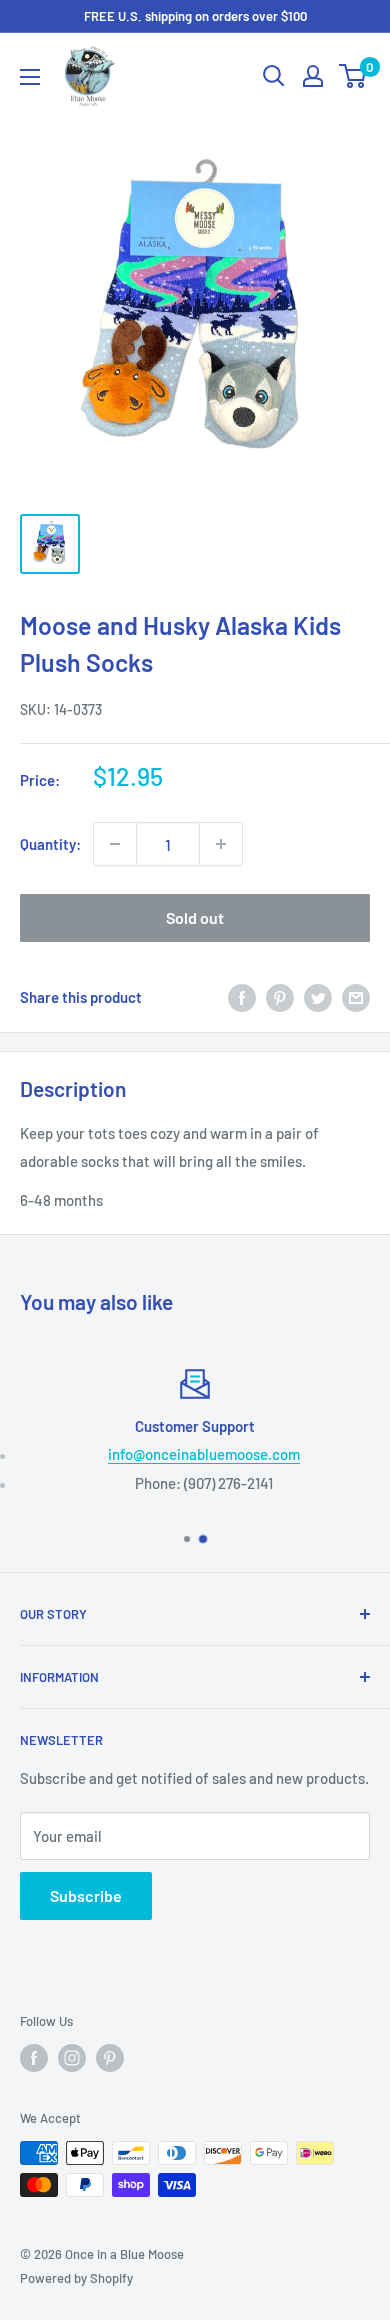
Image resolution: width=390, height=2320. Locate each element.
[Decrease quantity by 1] (115, 844)
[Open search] (274, 76)
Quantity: (50, 844)
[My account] (313, 76)
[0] (353, 76)
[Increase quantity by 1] (221, 844)
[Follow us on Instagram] (72, 2058)
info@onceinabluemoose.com (204, 1454)
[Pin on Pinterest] (280, 997)
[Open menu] (30, 77)
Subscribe (86, 1895)
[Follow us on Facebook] (34, 2058)
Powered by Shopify (76, 2278)
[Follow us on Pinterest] (110, 2058)
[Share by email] (356, 997)
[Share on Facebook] (242, 997)
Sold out (195, 917)
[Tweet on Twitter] (318, 997)
